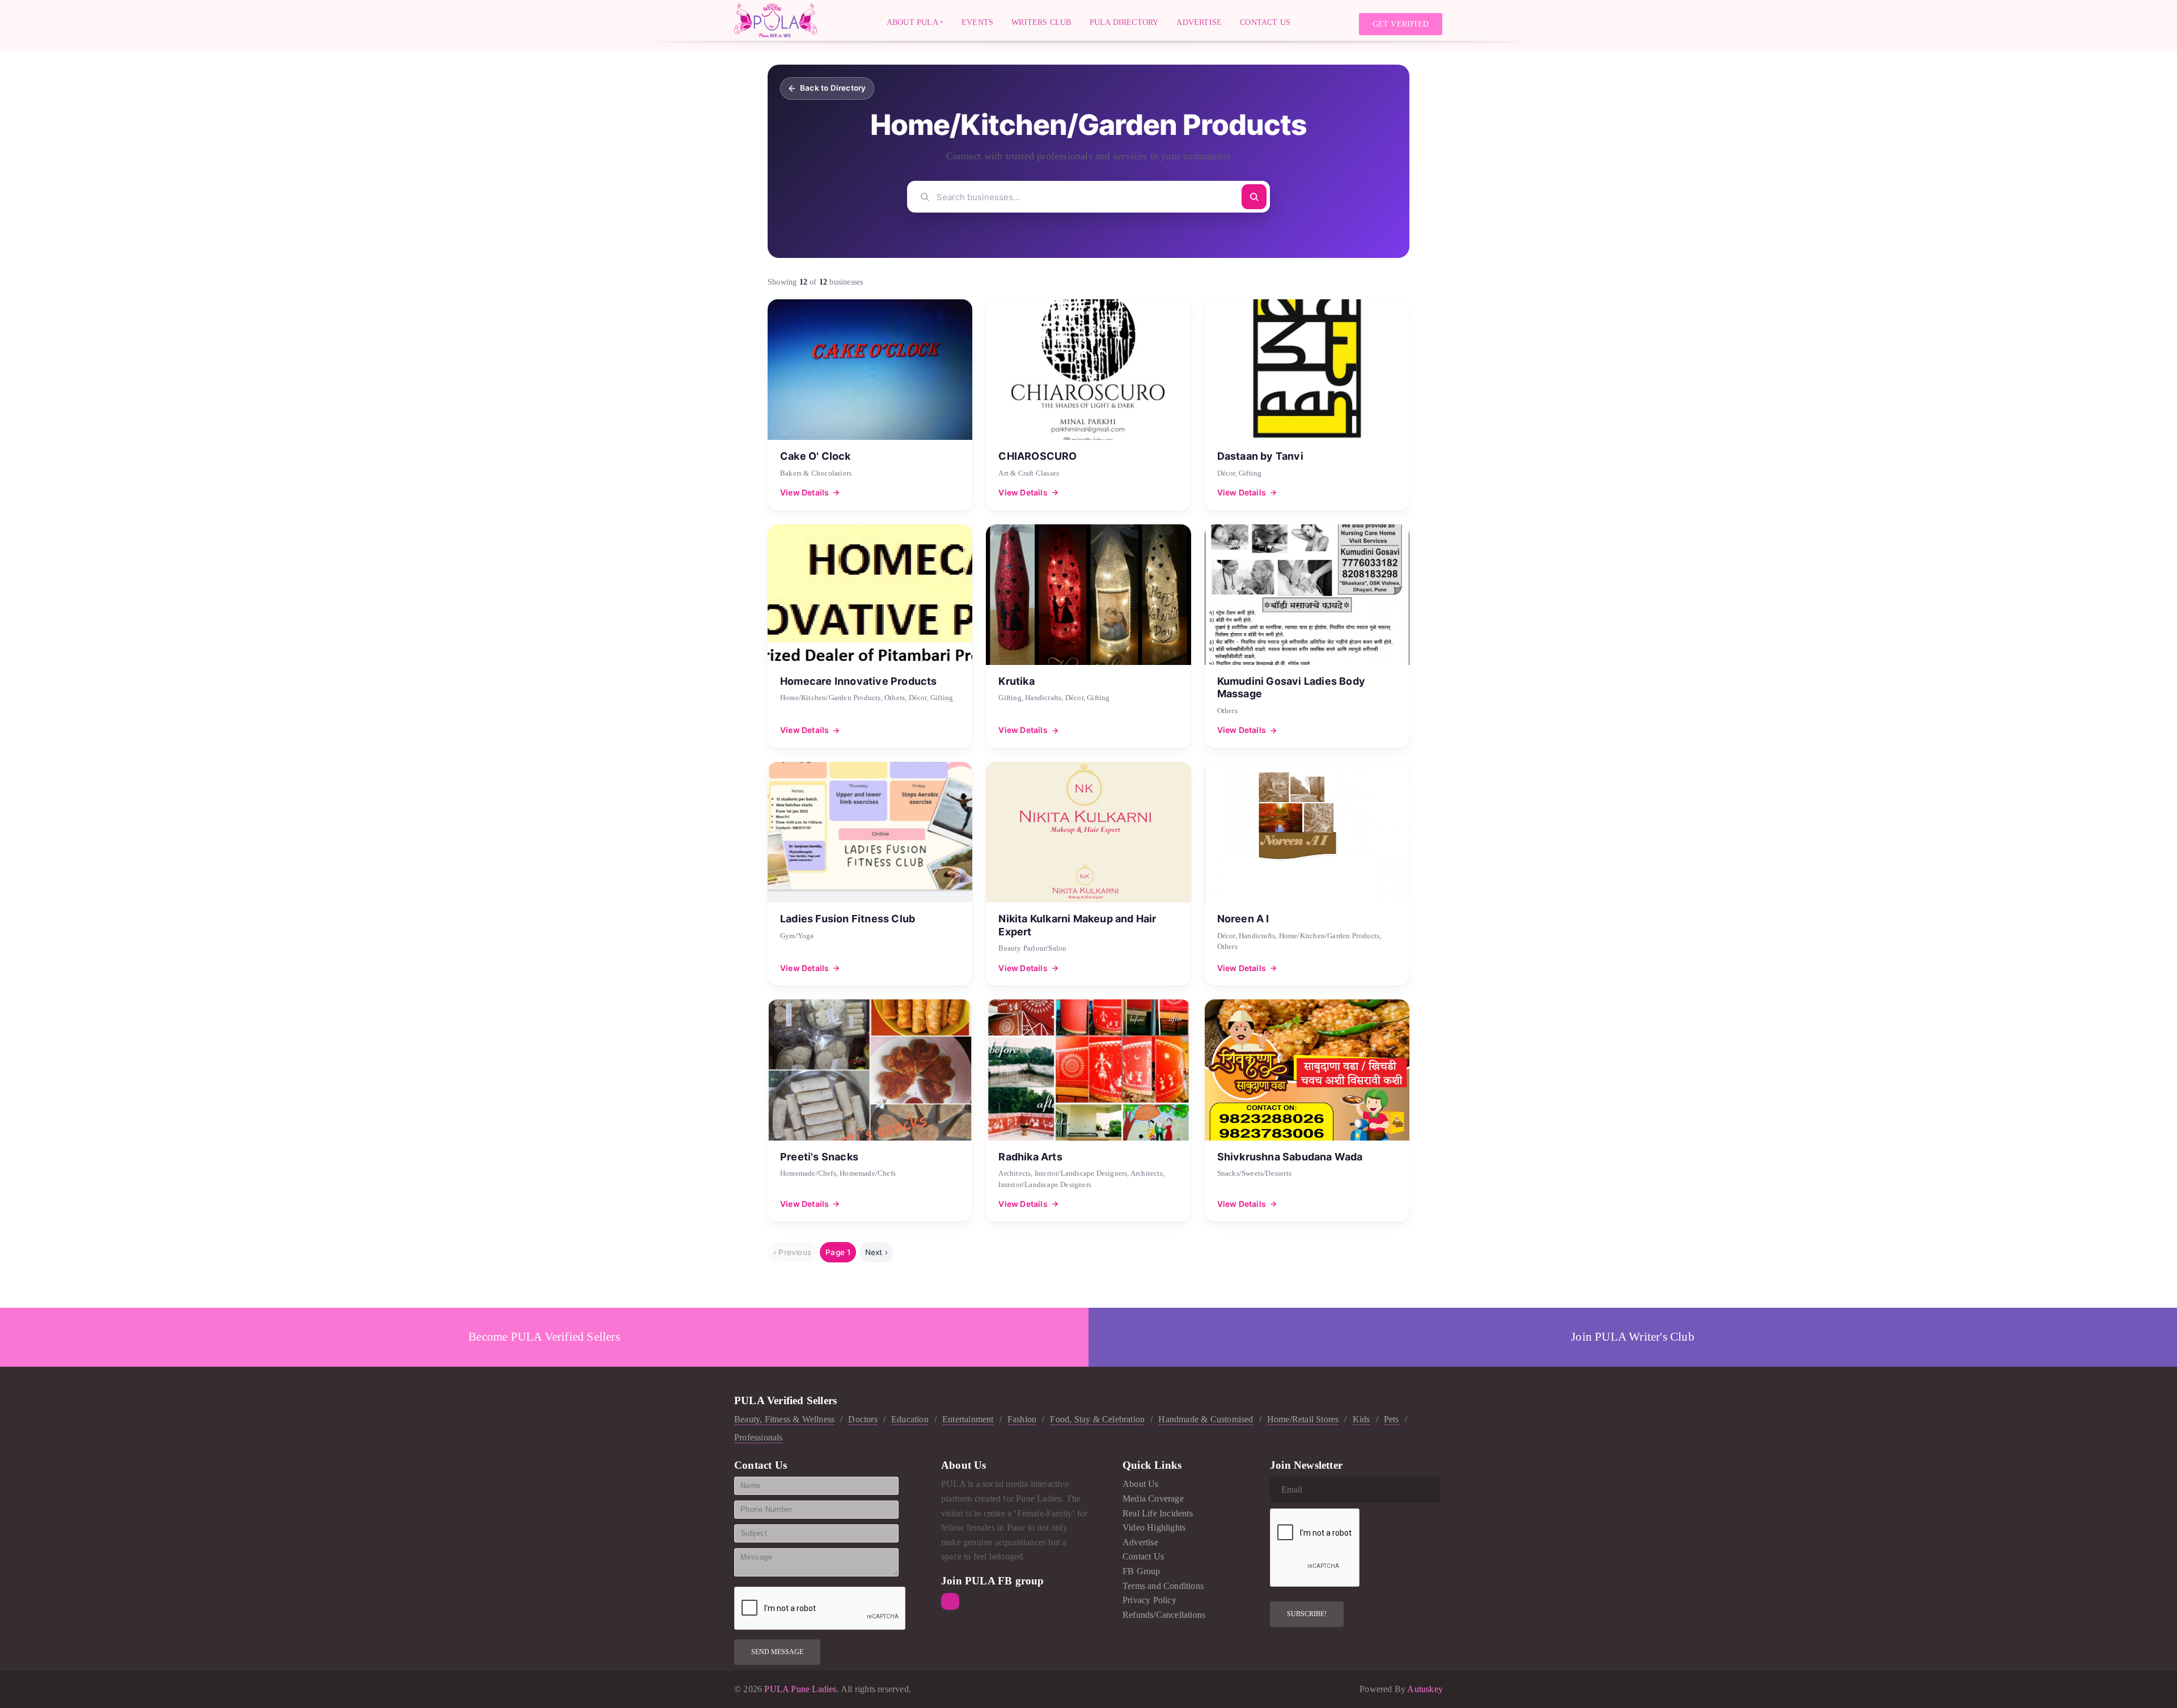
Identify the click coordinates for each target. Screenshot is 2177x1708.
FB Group (1142, 1571)
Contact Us (1265, 22)
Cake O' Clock (816, 456)
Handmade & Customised (1206, 1419)
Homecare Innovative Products (859, 681)
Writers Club (1041, 22)
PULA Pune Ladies (799, 1689)
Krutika (1016, 681)
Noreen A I (1243, 919)
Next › (876, 1252)
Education (910, 1419)
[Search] (1254, 197)
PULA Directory (1124, 22)
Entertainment (968, 1419)
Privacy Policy (1149, 1600)
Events (977, 22)
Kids (1361, 1419)
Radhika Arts (1030, 1157)
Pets (1392, 1419)
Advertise (1199, 22)
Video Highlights (1154, 1527)
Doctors (863, 1419)
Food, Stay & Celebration (1097, 1419)
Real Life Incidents (1158, 1513)
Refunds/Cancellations (1164, 1615)
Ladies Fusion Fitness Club (848, 919)
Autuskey (1425, 1689)
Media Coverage (1153, 1499)
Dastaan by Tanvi (1260, 456)
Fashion (1022, 1419)
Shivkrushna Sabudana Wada (1290, 1157)
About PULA (912, 22)
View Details (804, 492)
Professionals (759, 1437)
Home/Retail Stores (1303, 1419)
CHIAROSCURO (1037, 456)
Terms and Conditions (1163, 1586)
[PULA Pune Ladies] (776, 20)
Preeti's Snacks (819, 1157)
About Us (1141, 1484)
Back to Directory (833, 88)
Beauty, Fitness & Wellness (784, 1419)
